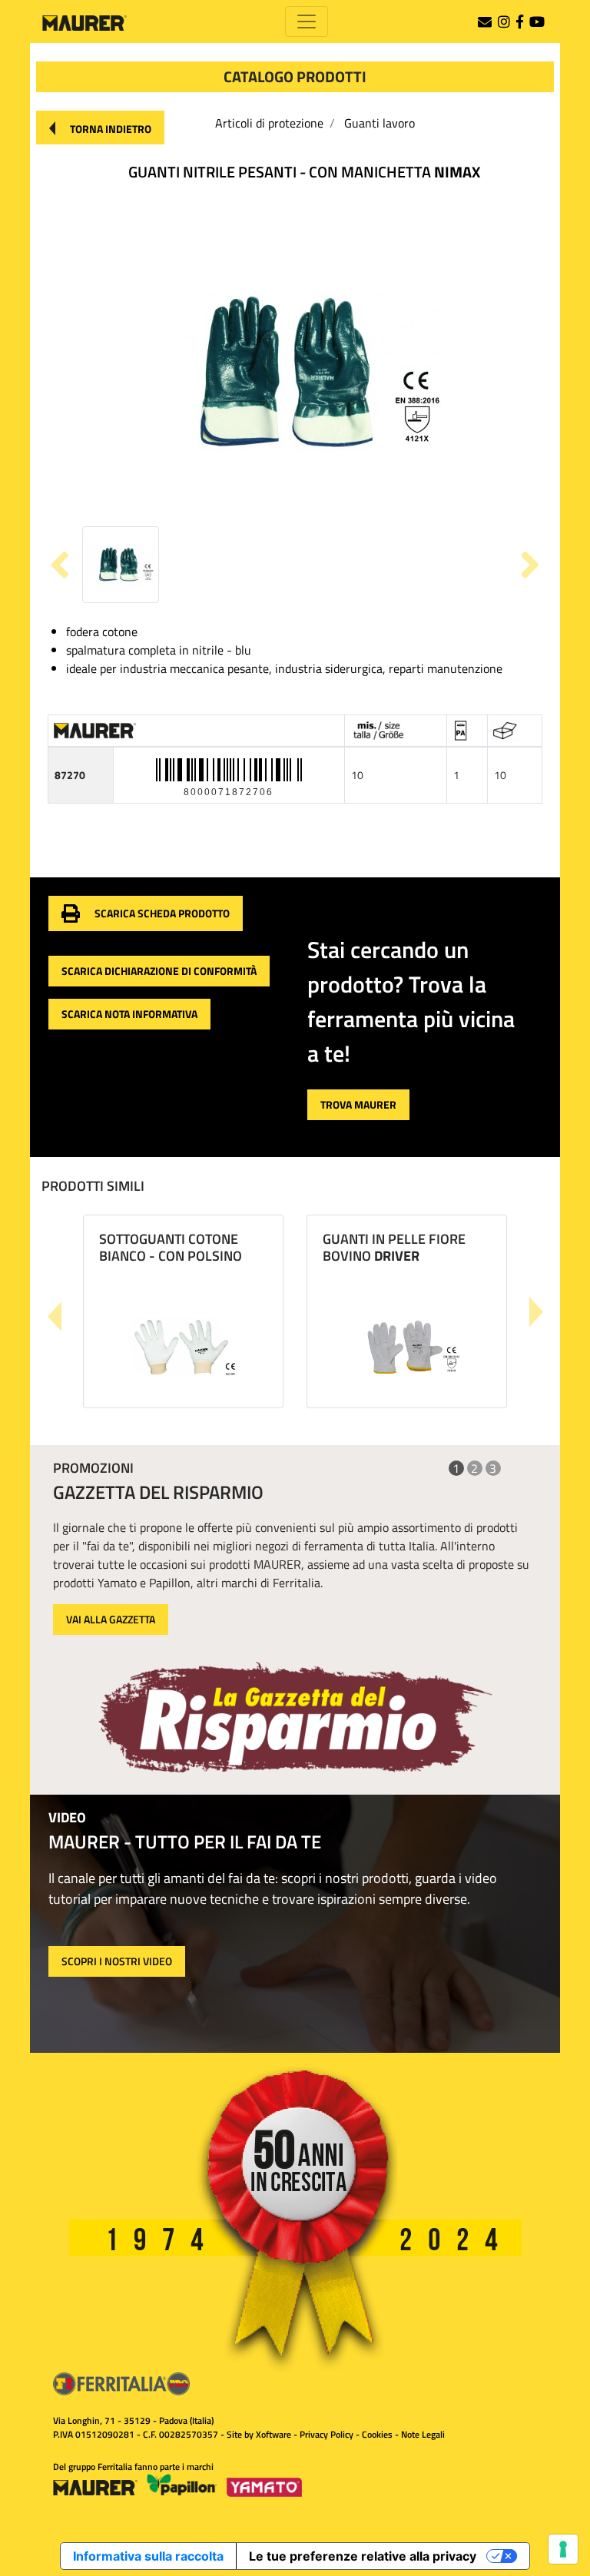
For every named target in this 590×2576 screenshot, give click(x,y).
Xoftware (273, 2434)
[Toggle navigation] (307, 22)
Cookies (377, 2434)
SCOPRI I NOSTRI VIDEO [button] (117, 1961)
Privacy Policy (326, 2434)
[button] (100, 128)
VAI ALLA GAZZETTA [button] (111, 1619)
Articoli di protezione (269, 123)
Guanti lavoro (380, 123)
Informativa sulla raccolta (148, 2556)
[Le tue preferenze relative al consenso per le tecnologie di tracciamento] (563, 2549)
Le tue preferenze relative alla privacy (363, 2556)
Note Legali (423, 2434)
